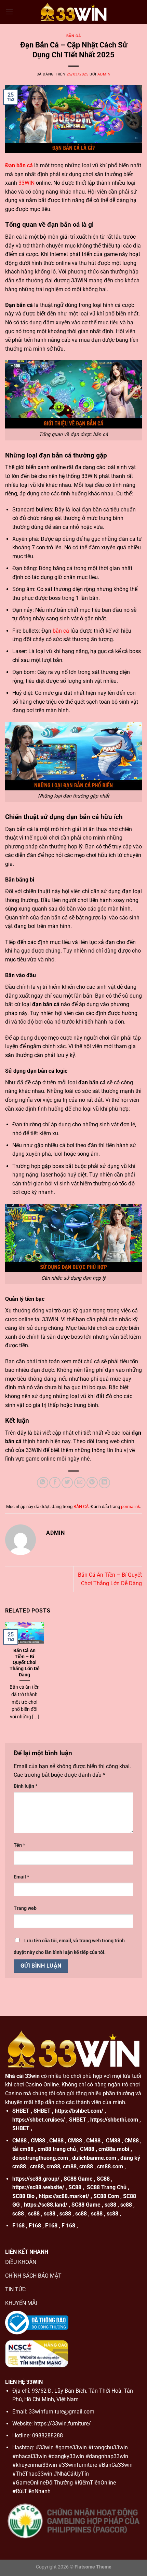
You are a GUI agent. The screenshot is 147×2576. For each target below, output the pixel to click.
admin (104, 74)
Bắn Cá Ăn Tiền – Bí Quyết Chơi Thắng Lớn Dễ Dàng (25, 1663)
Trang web (25, 1908)
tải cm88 (23, 2149)
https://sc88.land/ (46, 2205)
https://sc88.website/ (38, 2187)
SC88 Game (78, 2179)
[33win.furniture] (73, 12)
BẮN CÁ (73, 36)
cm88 (37, 2166)
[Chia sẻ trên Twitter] (67, 1483)
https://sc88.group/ (36, 2179)
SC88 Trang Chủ (107, 2187)
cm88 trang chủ (57, 2149)
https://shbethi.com (114, 2120)
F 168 (68, 2226)
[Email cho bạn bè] (80, 1483)
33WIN (26, 183)
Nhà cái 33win (22, 2076)
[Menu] (9, 12)
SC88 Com (106, 2196)
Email (21, 1877)
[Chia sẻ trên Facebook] (55, 1483)
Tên (19, 1845)
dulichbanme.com (94, 2158)
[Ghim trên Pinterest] (92, 1483)
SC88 (103, 2179)
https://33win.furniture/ (63, 2424)
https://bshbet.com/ (79, 2111)
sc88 (110, 2205)
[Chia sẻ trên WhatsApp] (43, 1483)
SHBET (21, 2111)
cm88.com (110, 2166)
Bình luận (25, 1786)
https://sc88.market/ (64, 2196)
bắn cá (61, 631)
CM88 (19, 2141)
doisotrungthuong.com (40, 2158)
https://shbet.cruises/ (39, 2120)
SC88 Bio (23, 2196)
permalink (131, 1507)
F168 (18, 2226)
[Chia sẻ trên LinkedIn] (104, 1483)
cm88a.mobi (114, 2149)
